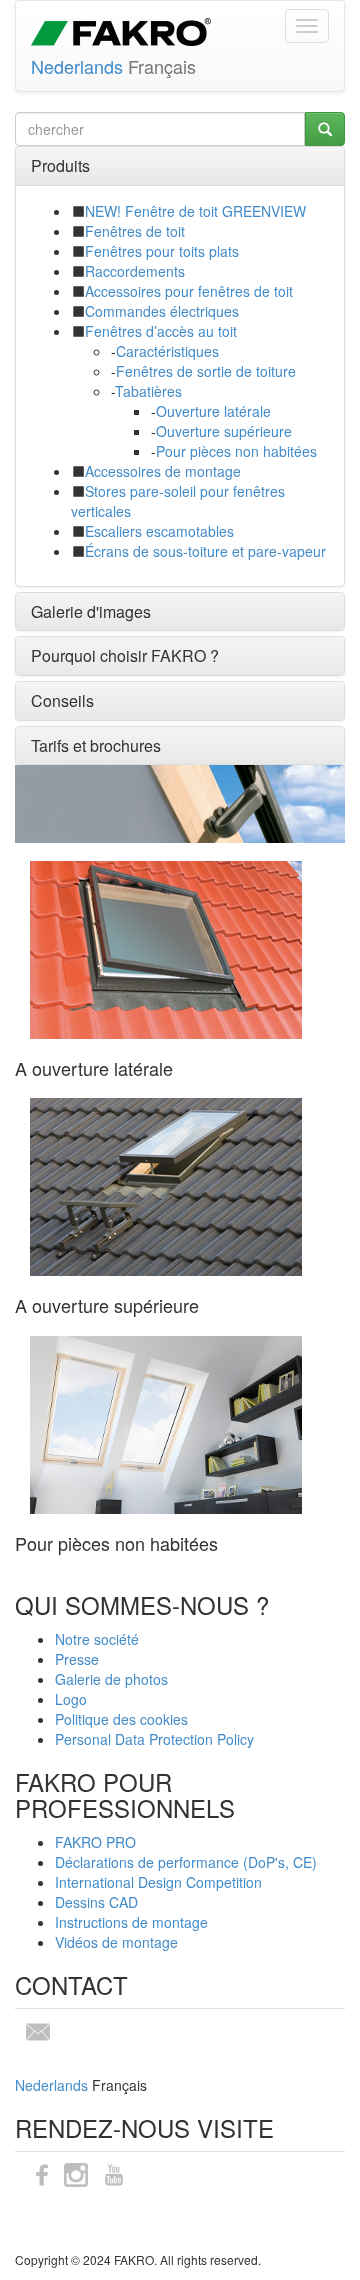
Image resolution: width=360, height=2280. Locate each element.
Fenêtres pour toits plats (162, 251)
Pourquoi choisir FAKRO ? (125, 655)
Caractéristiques (167, 351)
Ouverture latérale (213, 411)
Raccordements (135, 271)
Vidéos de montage (116, 1942)
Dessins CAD (96, 1902)
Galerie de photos (111, 1679)
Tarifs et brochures (96, 745)
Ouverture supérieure (224, 431)
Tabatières (148, 391)
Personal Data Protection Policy (154, 1739)
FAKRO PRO (95, 1842)
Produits (60, 165)
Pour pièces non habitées (236, 451)
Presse (77, 1659)
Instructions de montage (131, 1922)
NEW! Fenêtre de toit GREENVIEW (195, 211)
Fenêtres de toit (135, 231)
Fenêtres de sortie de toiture (206, 371)
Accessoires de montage (163, 471)
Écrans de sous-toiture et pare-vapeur (205, 551)
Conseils (62, 700)
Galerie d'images (91, 611)
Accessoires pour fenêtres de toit (189, 291)
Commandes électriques (162, 311)
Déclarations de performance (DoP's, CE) (186, 1862)
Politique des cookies (121, 1719)
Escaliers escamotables (159, 531)
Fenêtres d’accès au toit (161, 331)
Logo (71, 1699)
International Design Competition (158, 1882)
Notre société (97, 1639)
